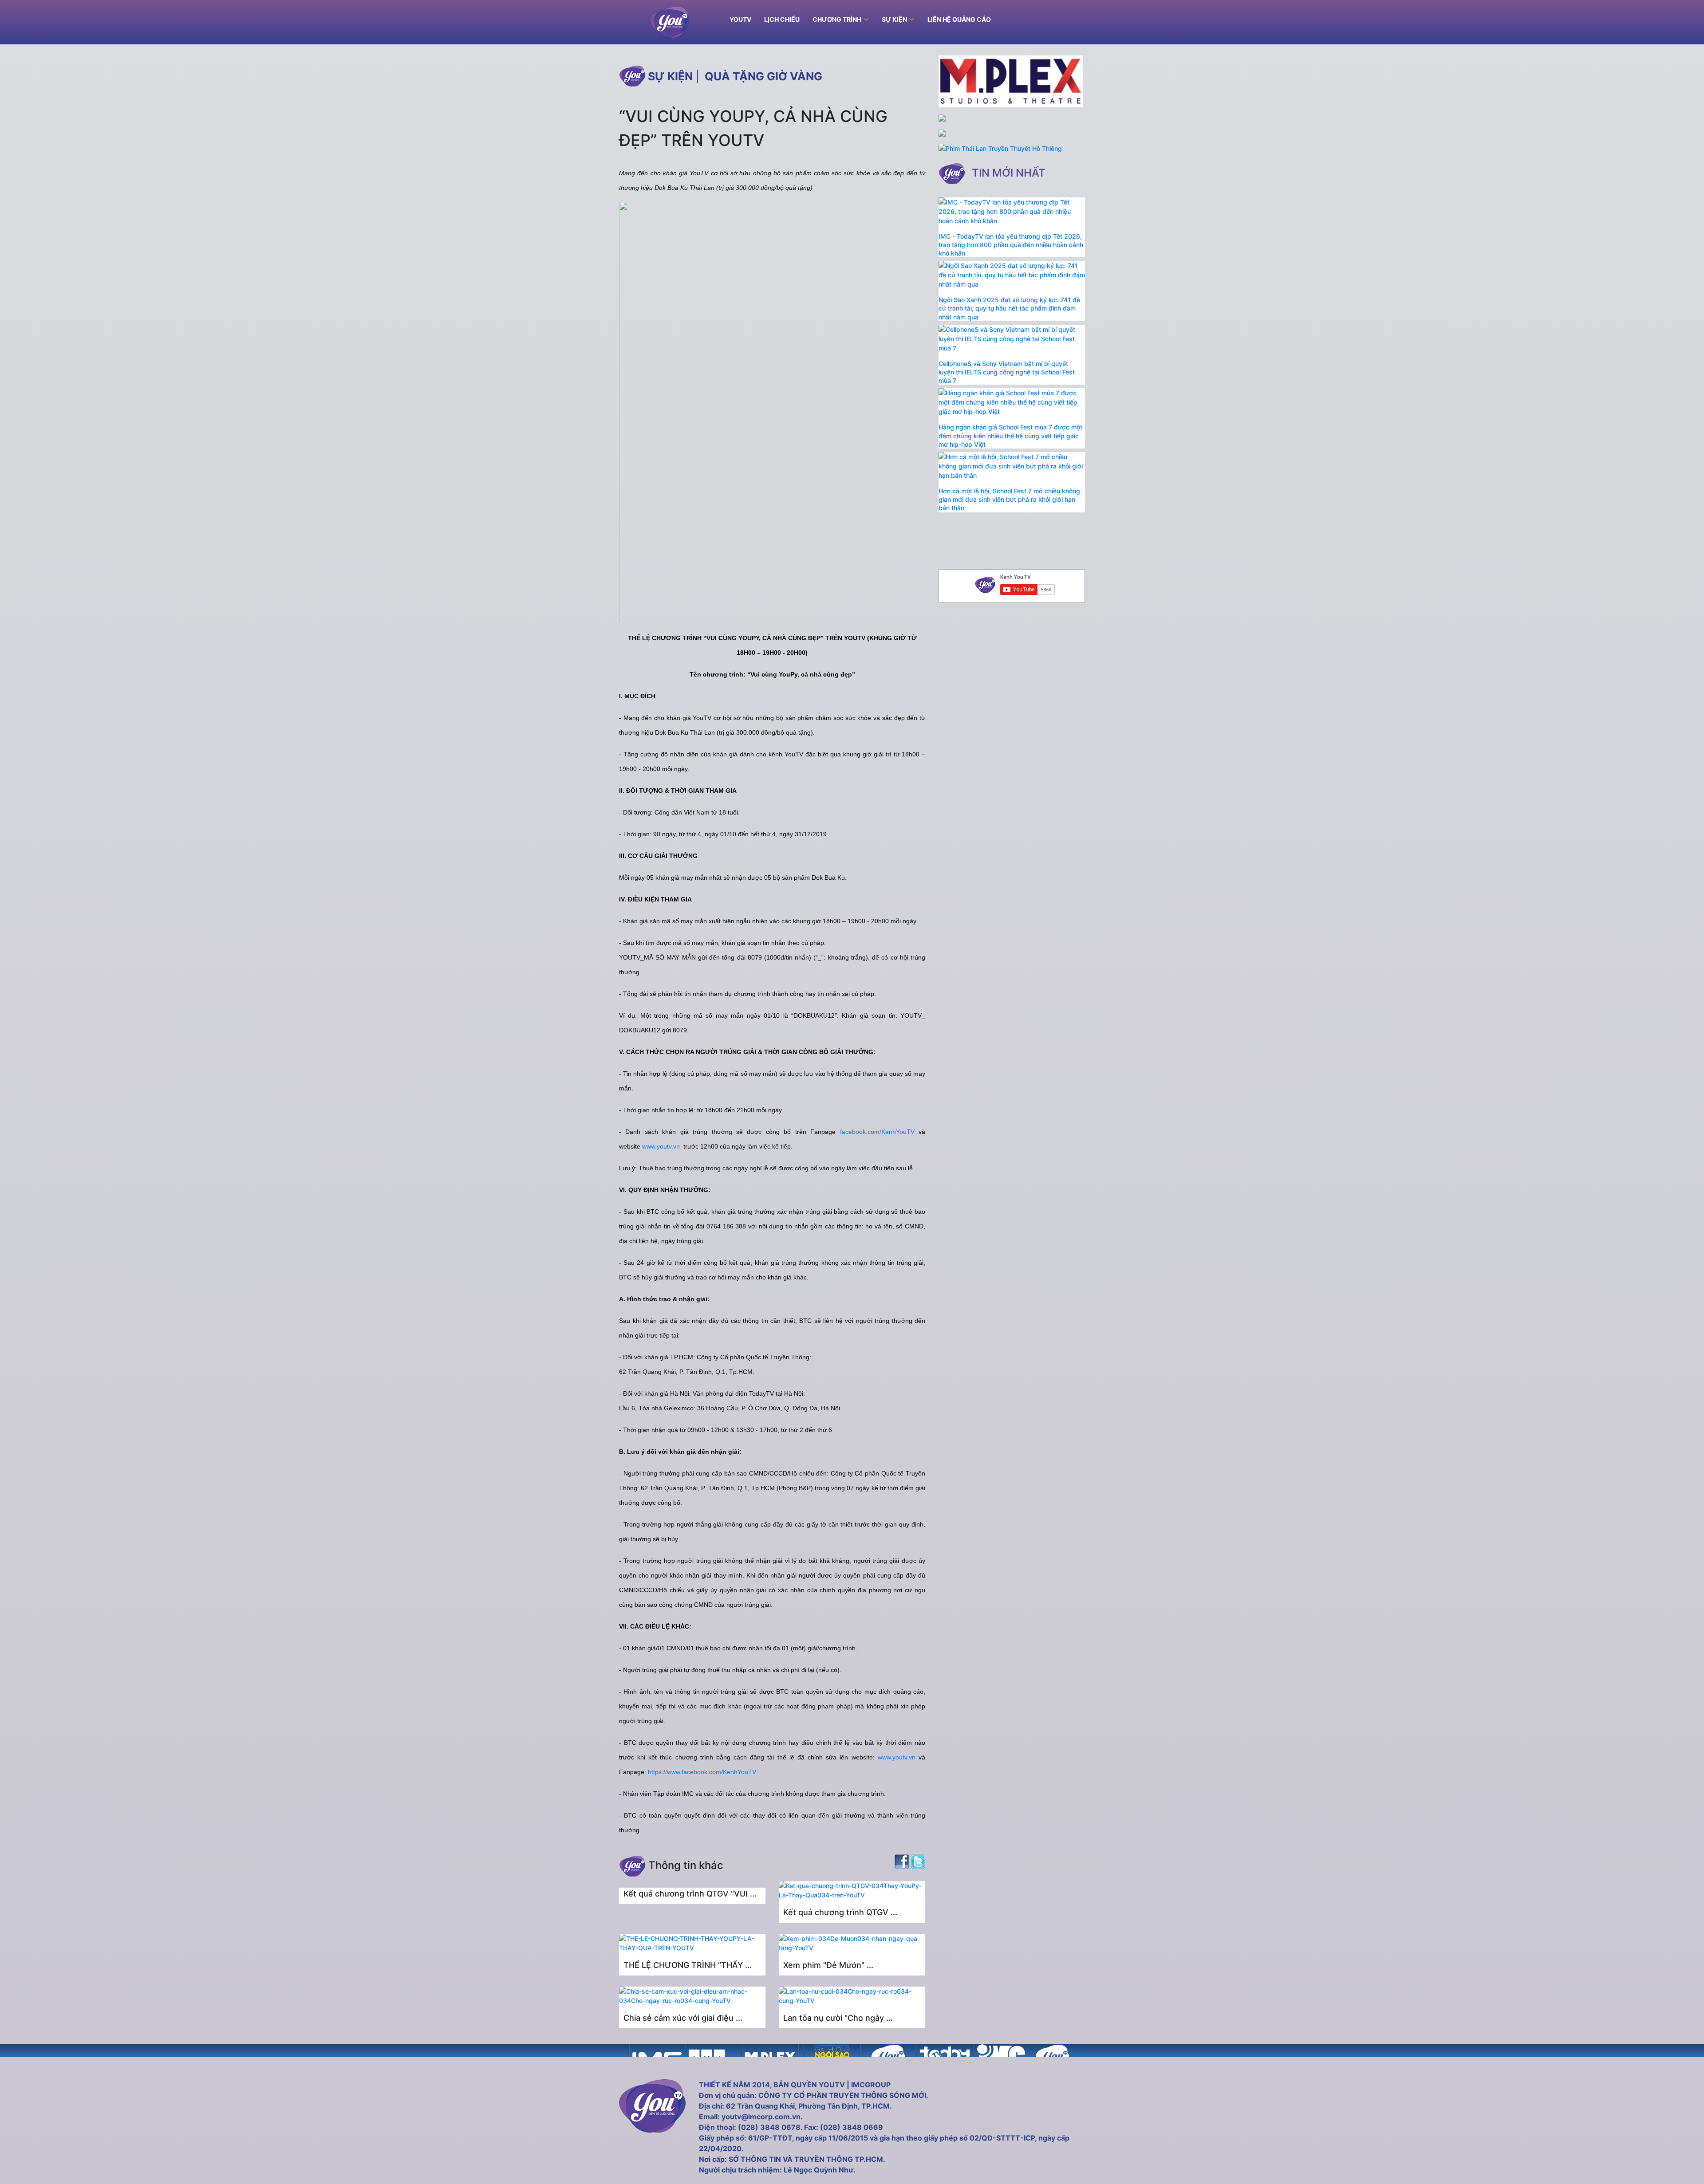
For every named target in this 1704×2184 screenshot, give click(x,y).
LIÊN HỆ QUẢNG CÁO (959, 19)
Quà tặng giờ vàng (763, 76)
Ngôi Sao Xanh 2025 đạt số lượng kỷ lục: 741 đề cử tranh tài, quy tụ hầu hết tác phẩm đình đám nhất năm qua (1009, 308)
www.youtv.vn (661, 1146)
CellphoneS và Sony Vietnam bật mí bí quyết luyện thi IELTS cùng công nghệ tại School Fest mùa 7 (1007, 372)
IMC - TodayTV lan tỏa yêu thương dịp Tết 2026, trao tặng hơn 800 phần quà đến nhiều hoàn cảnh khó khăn (1011, 245)
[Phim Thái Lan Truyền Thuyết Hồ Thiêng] (1000, 148)
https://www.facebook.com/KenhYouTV (702, 1772)
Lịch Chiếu (782, 19)
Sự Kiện (894, 19)
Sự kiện (670, 76)
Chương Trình (837, 19)
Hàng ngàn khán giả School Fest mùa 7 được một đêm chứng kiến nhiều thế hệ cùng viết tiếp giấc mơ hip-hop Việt (1010, 435)
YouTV (740, 19)
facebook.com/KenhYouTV (877, 1132)
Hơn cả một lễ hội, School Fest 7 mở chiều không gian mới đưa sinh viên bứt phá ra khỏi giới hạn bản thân (1009, 499)
